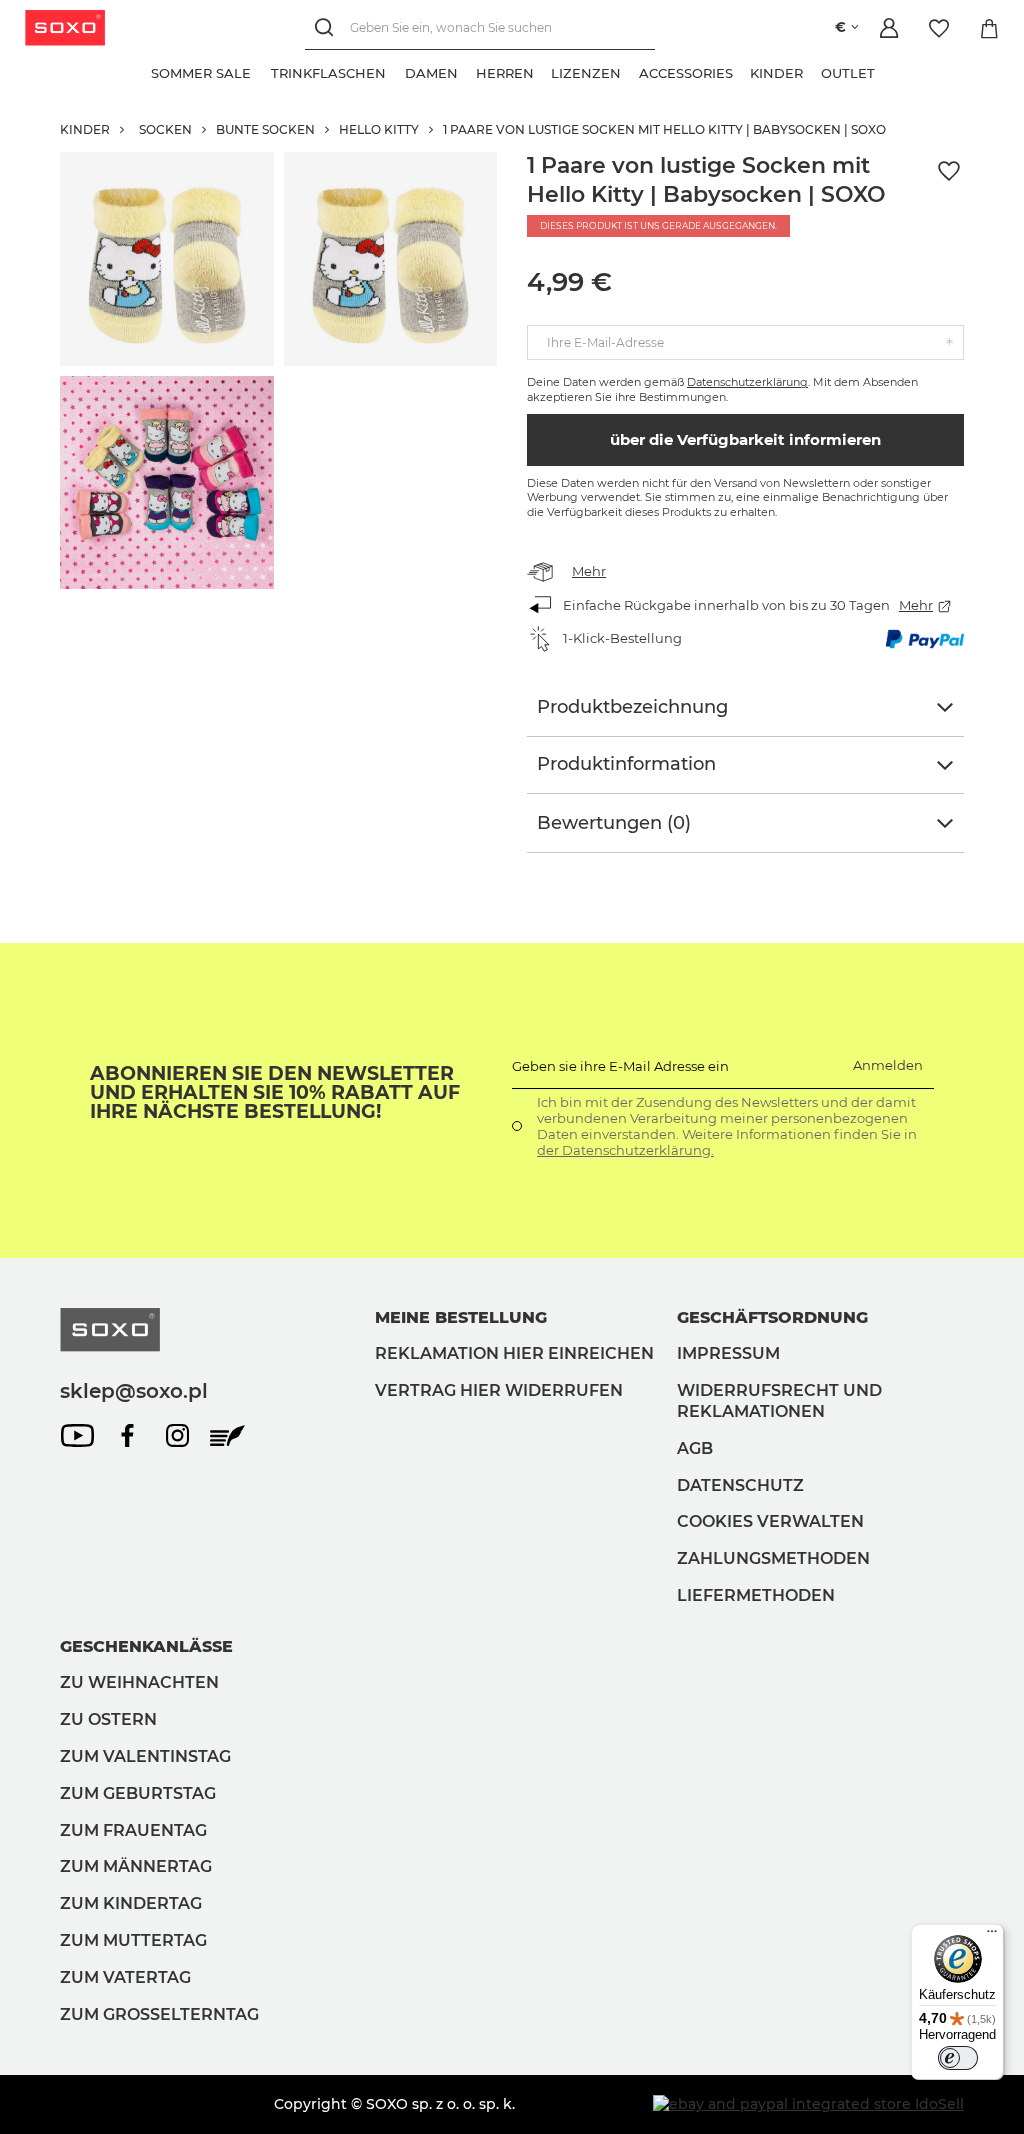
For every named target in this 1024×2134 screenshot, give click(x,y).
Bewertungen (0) (614, 823)
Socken (165, 129)
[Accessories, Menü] (742, 71)
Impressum (728, 1353)
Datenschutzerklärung (747, 382)
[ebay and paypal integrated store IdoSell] (808, 2104)
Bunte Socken (265, 129)
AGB (695, 1448)
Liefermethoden (756, 1595)
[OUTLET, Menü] (884, 71)
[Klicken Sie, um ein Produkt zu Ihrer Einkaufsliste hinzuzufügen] (949, 171)
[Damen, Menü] (467, 71)
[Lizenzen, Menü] (630, 71)
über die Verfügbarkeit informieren (745, 439)
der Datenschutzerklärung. (625, 1150)
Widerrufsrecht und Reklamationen (779, 1401)
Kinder (85, 129)
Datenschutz (740, 1485)
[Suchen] (327, 27)
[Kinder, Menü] (812, 71)
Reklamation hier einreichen (514, 1353)
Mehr (589, 571)
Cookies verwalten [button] (770, 1521)
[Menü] (992, 1936)
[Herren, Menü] (543, 71)
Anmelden (888, 1065)
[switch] (958, 2058)
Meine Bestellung (461, 1317)
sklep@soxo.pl (134, 1391)
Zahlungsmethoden (773, 1558)
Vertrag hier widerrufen (499, 1390)
